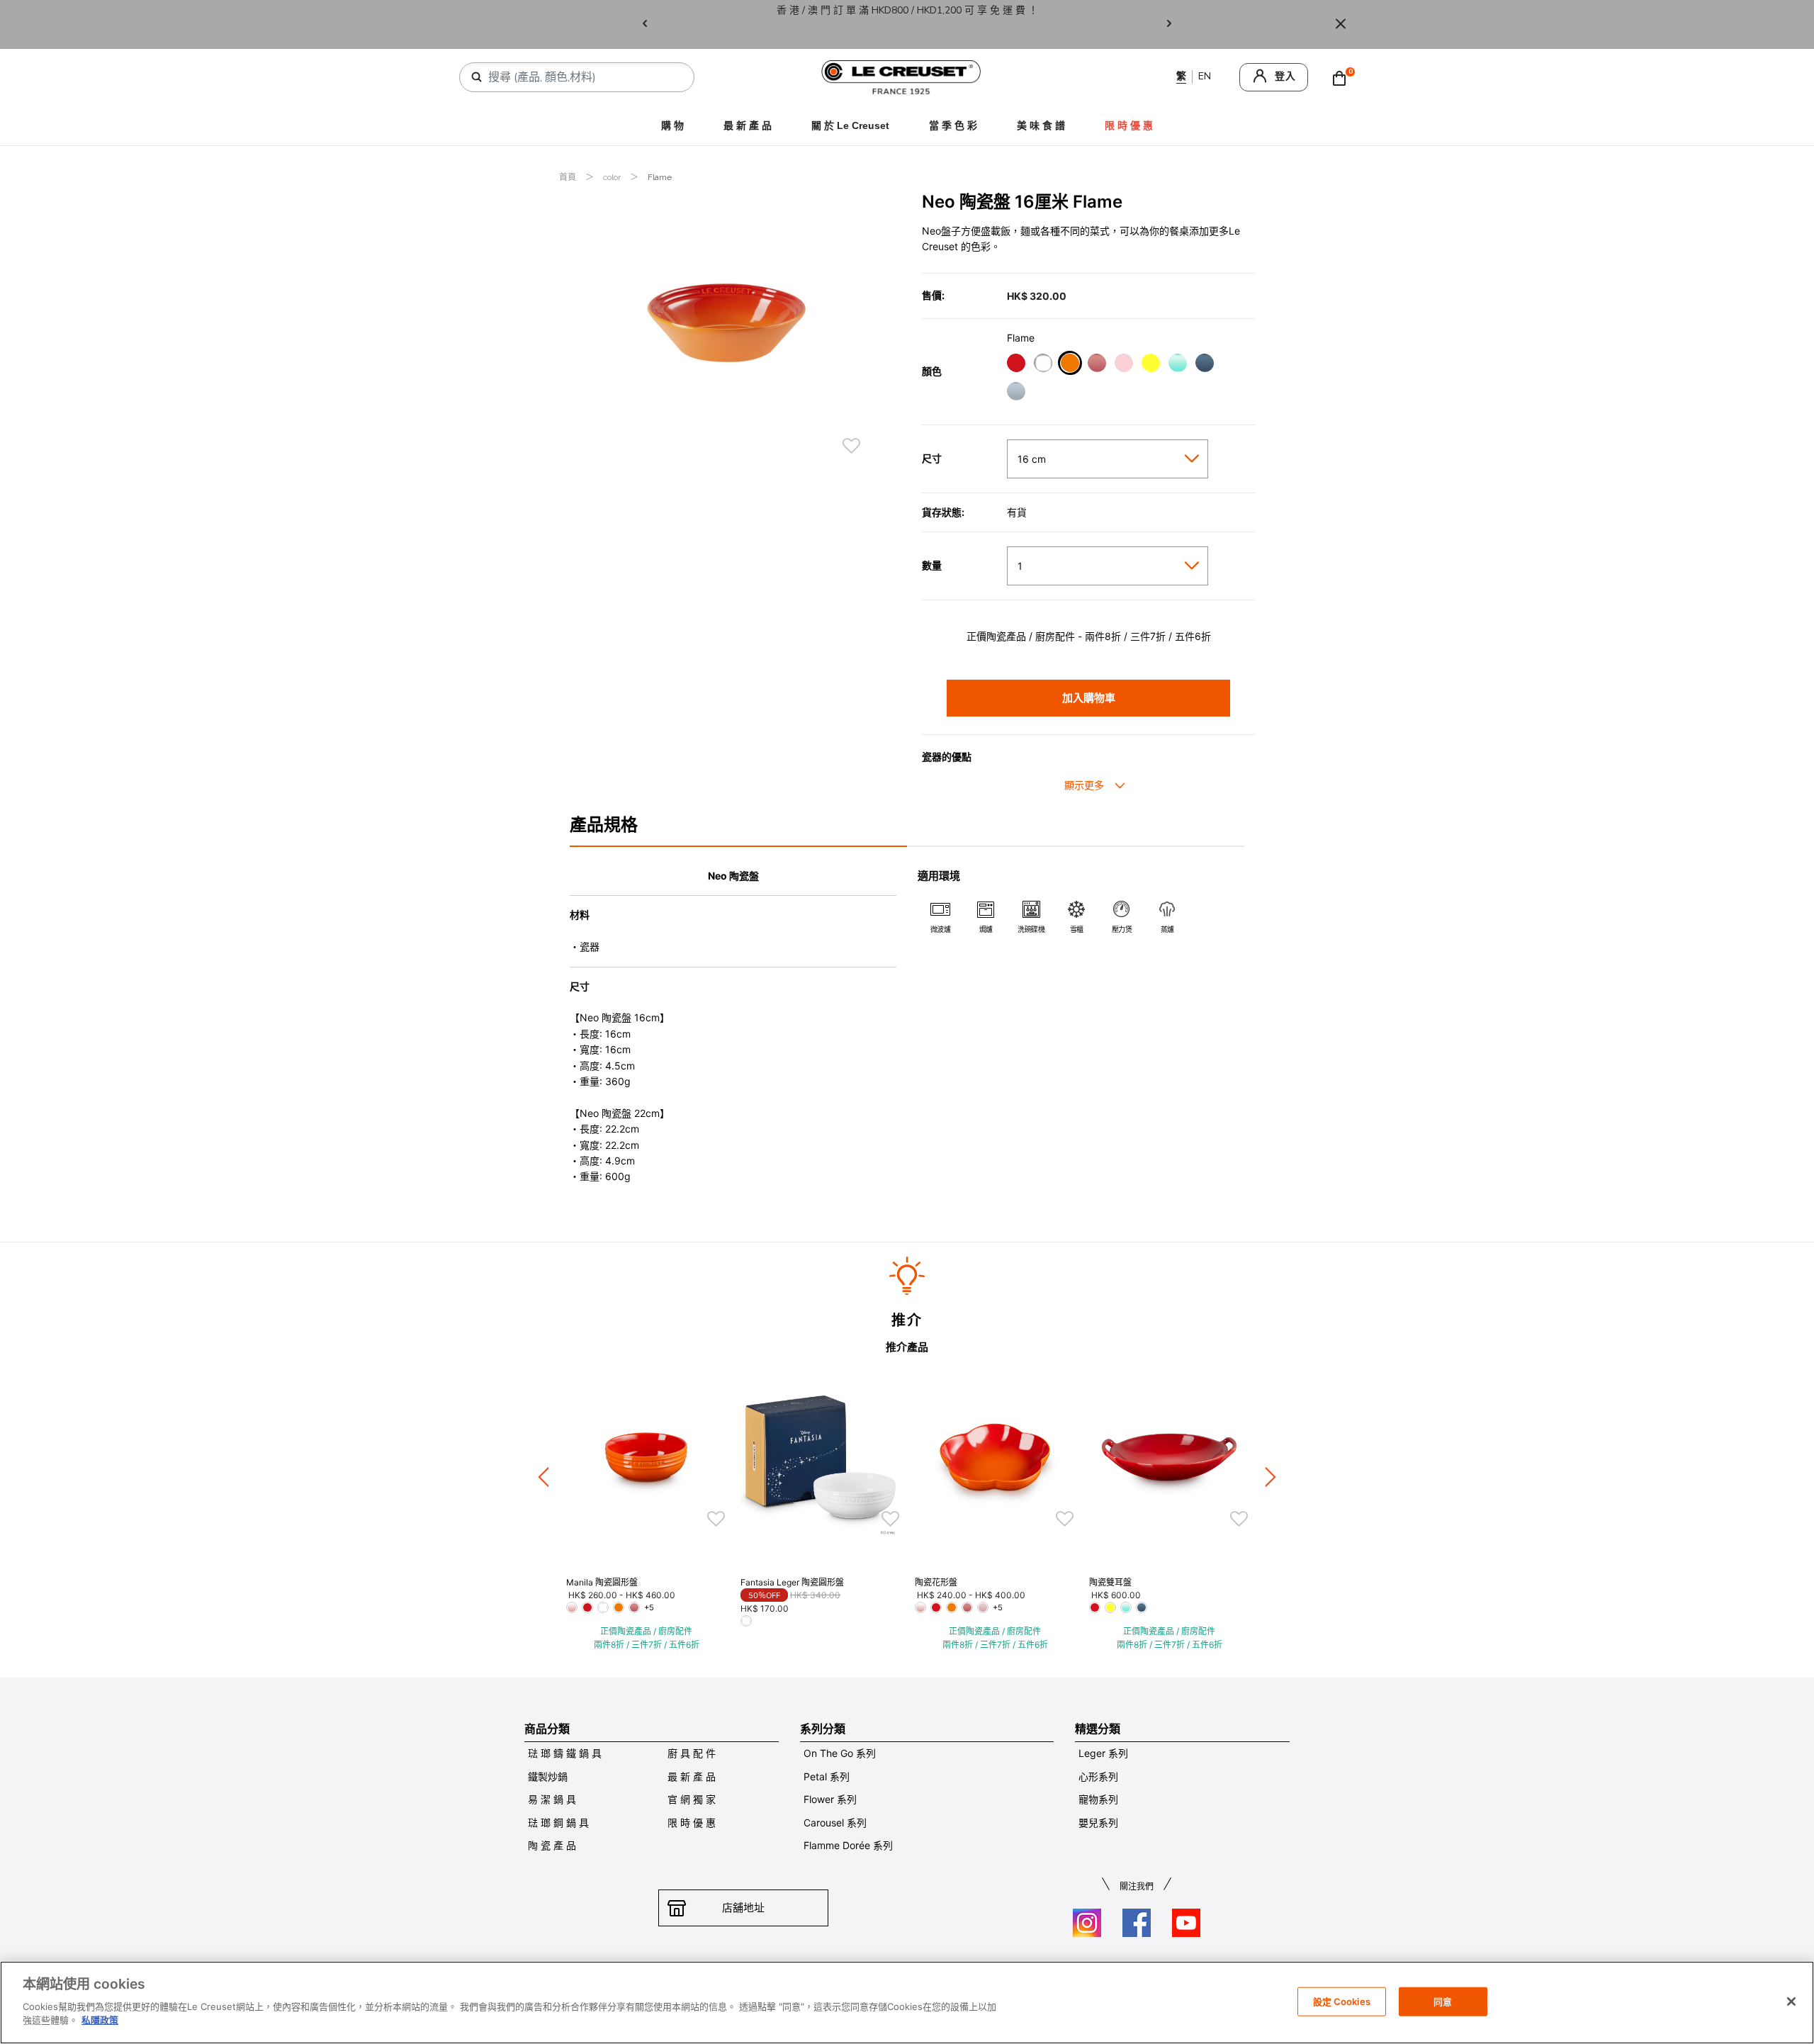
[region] (907, 2003)
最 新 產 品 (748, 125)
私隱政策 (100, 2020)
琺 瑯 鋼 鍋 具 (558, 1823)
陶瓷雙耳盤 (1110, 1582)
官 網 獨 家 (692, 1799)
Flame (660, 177)
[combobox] (582, 77)
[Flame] (1070, 365)
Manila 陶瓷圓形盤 (602, 1582)
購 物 (672, 125)
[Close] (1341, 24)
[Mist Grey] (1016, 393)
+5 (649, 1607)
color (613, 177)
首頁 (569, 177)
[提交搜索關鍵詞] (477, 77)
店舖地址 (743, 1908)
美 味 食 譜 (1041, 125)
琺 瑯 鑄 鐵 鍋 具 (565, 1753)
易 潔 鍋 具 (552, 1799)
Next (1169, 24)
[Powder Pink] (1123, 365)
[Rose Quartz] (1097, 365)
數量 (932, 566)
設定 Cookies (1342, 2001)
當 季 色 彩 (953, 125)
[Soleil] (1150, 365)
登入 (1285, 76)
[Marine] (1204, 365)
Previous (645, 24)
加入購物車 (1089, 698)
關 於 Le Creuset (850, 125)
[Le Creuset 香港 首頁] (901, 76)
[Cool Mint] (1177, 365)
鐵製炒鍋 (548, 1776)
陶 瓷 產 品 (552, 1845)
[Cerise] (1016, 365)
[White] (1043, 365)
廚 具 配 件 (692, 1753)
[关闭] (1791, 2001)
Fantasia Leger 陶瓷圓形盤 (792, 1582)
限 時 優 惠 (692, 1823)
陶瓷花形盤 (936, 1582)
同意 (1443, 2001)
